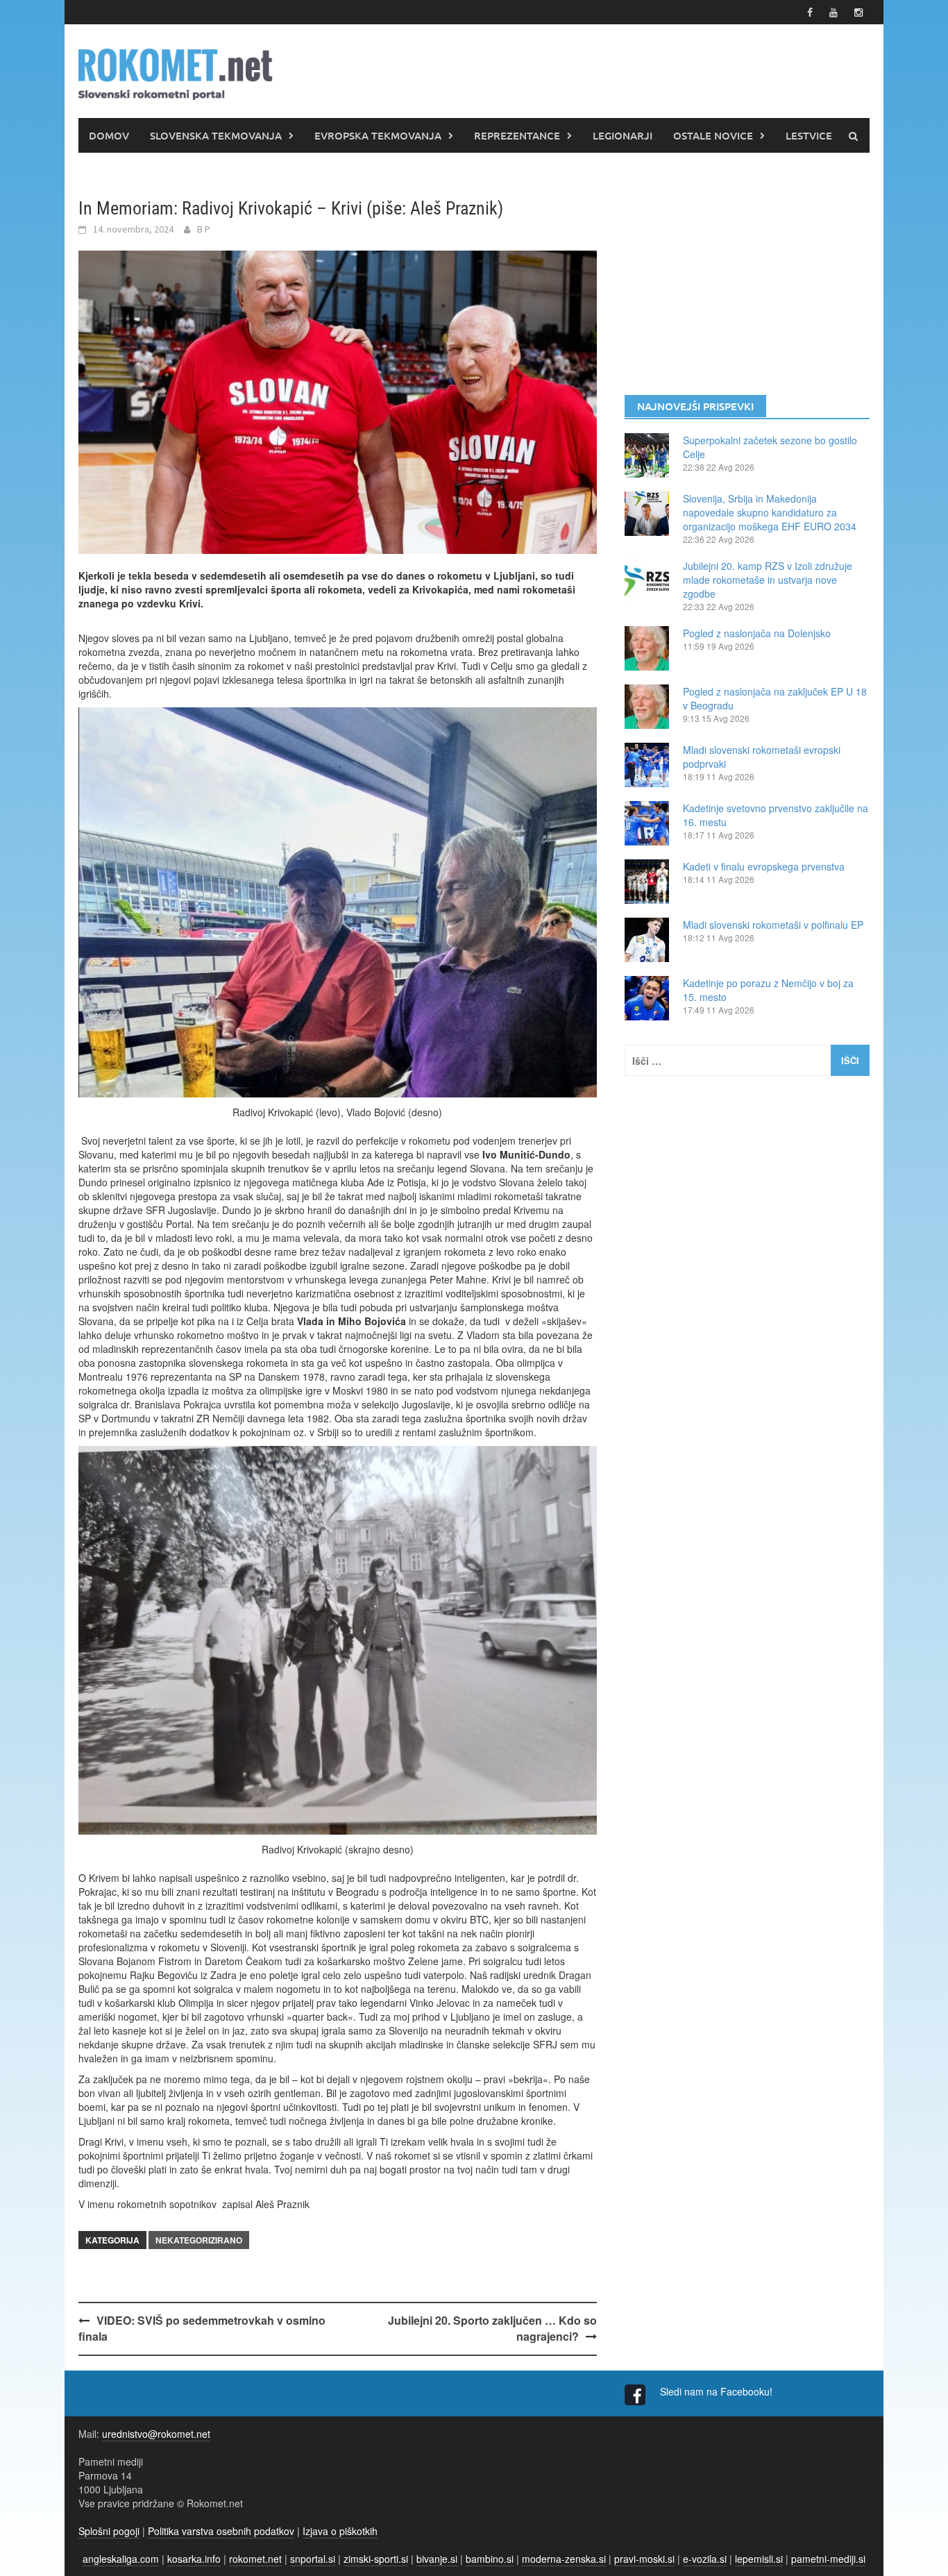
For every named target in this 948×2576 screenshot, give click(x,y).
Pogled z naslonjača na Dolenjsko (757, 633)
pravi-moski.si (644, 2559)
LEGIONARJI (623, 135)
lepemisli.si (759, 2559)
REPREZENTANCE (517, 135)
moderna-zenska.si (564, 2559)
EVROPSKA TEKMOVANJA (378, 135)
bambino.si (490, 2559)
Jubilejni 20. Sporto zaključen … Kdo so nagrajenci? (492, 2328)
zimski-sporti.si (376, 2559)
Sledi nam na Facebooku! (718, 2391)
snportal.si (313, 2559)
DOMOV (109, 135)
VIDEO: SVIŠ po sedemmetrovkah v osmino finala (202, 2328)
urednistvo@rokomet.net (156, 2434)
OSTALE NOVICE (713, 135)
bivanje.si (437, 2559)
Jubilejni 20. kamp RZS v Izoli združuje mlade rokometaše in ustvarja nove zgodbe (768, 580)
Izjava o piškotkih (340, 2531)
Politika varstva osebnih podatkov (221, 2531)
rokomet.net (255, 2559)
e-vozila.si (705, 2559)
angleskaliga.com (121, 2559)
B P (204, 229)
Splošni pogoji (109, 2531)
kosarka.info (194, 2559)
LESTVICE (809, 135)
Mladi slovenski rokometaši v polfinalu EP (773, 925)
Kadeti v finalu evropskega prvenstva (764, 866)
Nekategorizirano (199, 2240)
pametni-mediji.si (828, 2559)
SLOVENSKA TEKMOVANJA (216, 135)
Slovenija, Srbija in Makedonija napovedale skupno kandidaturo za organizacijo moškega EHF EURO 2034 (770, 512)
